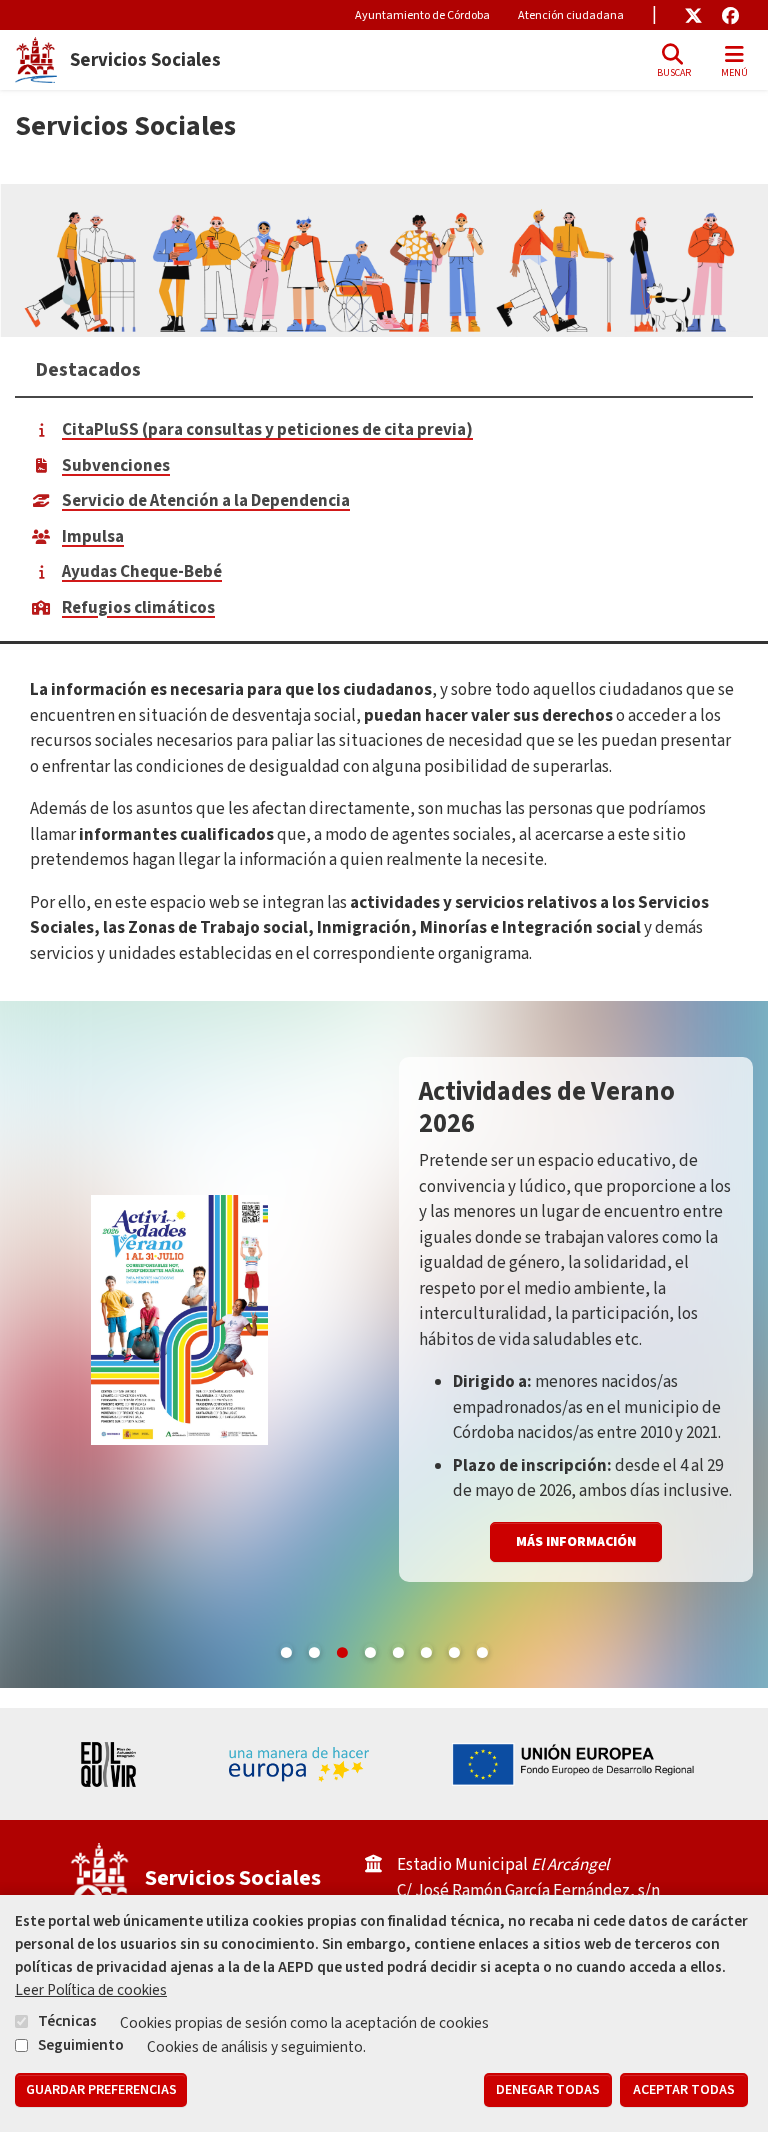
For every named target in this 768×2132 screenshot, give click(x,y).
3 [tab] (342, 1649)
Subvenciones (116, 466)
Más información (576, 1542)
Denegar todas (548, 2090)
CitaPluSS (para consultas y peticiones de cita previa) (267, 430)
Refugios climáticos (138, 608)
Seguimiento (81, 2045)
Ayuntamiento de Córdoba (422, 15)
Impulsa (93, 537)
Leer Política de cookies (91, 1990)
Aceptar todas (684, 2090)
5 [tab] (398, 1649)
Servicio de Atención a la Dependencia (206, 501)
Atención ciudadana (571, 15)
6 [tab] (426, 1649)
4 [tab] (370, 1649)
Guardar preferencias (101, 2090)
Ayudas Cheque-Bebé (142, 572)
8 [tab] (482, 1649)
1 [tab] (286, 1649)
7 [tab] (454, 1649)
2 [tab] (314, 1649)
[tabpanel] (384, 1344)
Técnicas (67, 2021)
